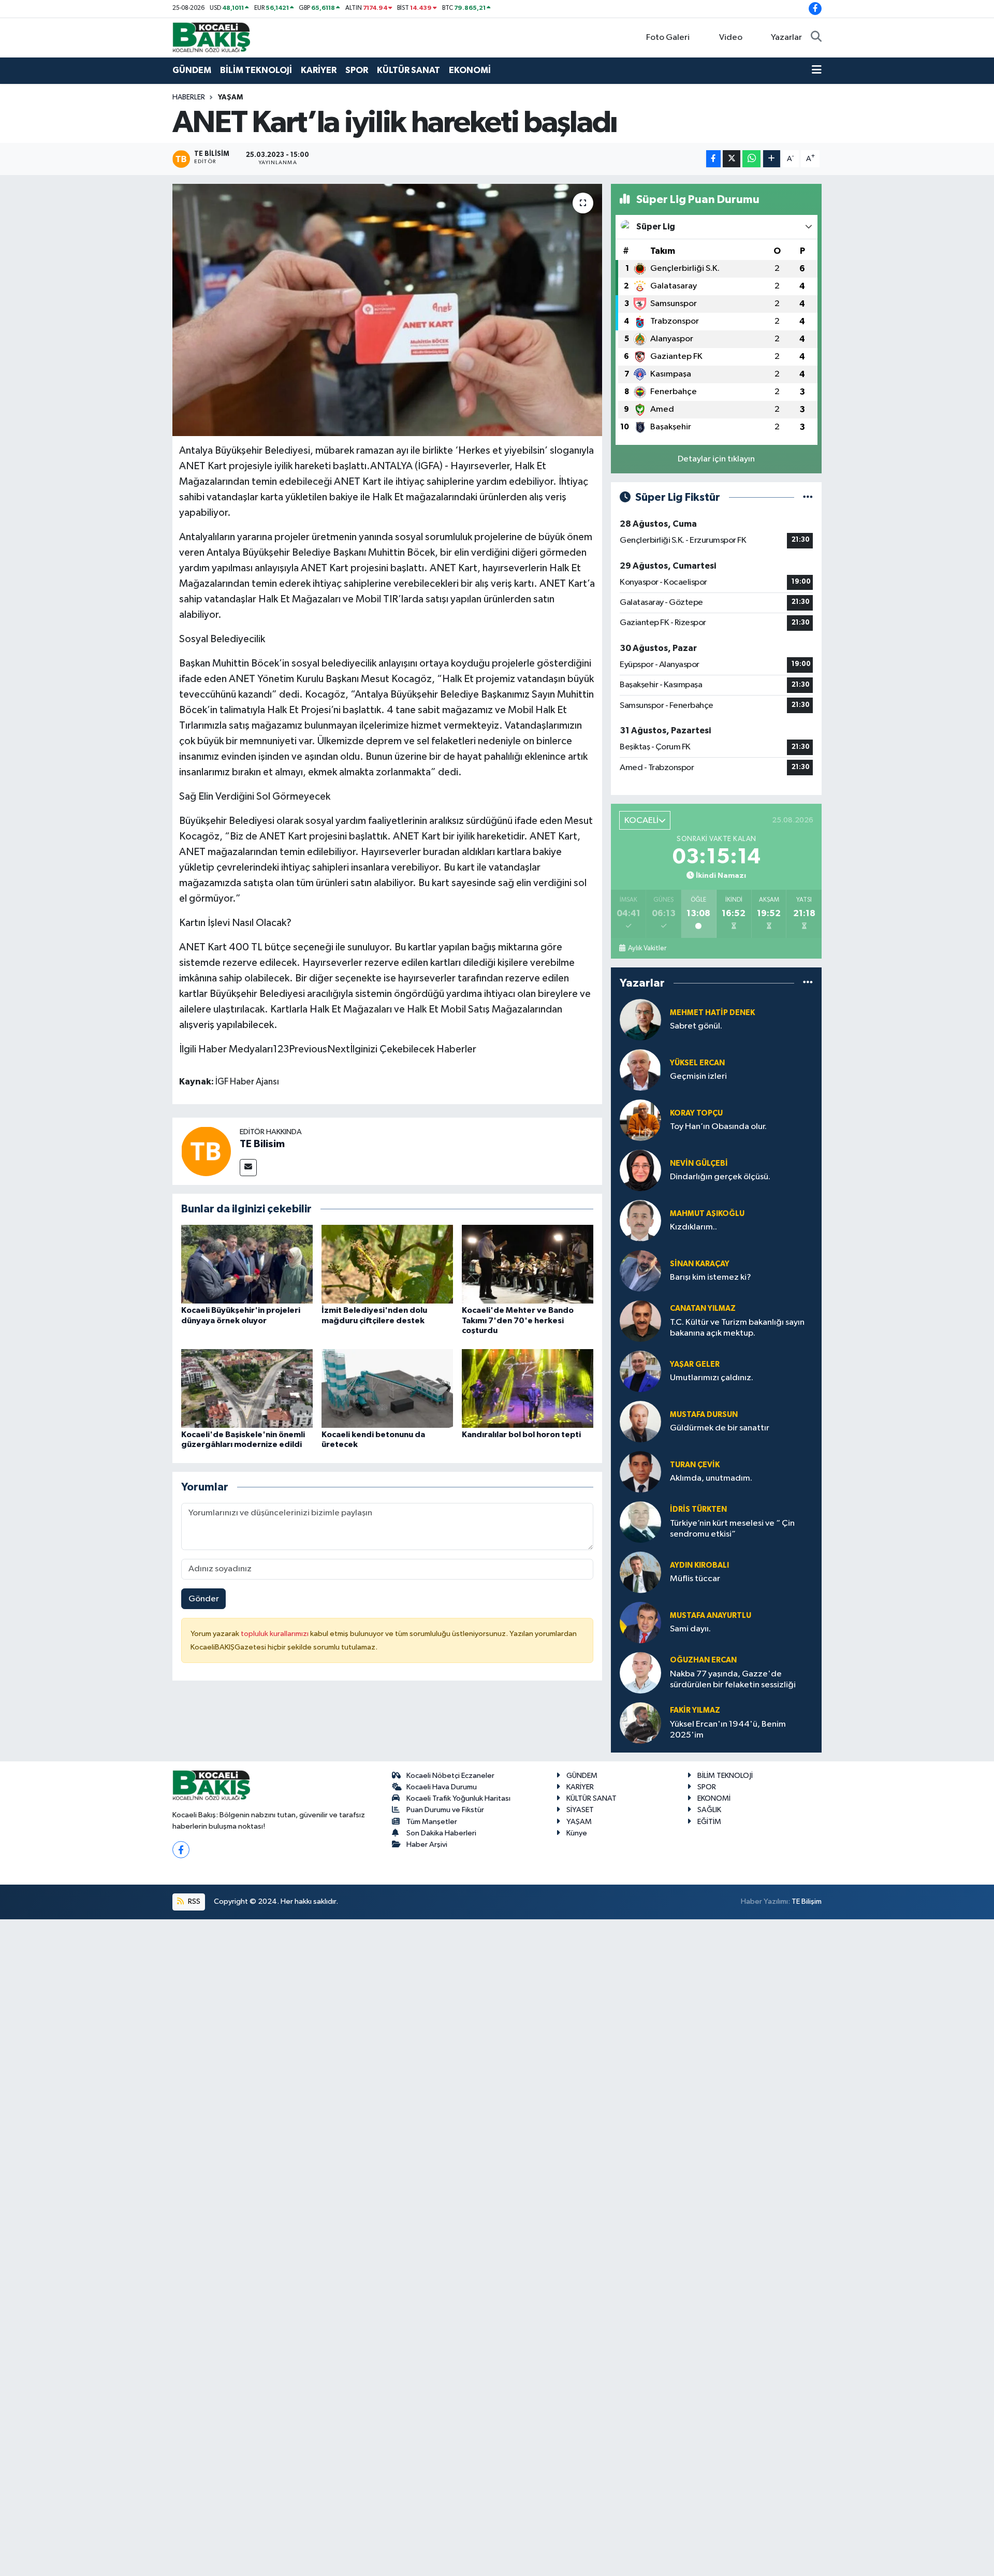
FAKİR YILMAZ (695, 1710)
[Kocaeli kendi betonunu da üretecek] (387, 1388)
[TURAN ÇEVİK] (640, 1472)
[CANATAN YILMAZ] (640, 1321)
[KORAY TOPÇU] (640, 1120)
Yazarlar (786, 38)
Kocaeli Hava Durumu (442, 1787)
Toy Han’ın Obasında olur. (718, 1127)
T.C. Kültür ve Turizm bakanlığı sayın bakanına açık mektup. (737, 1328)
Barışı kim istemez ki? (711, 1277)
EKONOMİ (470, 70)
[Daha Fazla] (772, 159)
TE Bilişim (807, 1901)
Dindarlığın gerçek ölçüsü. (720, 1177)
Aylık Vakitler (647, 948)
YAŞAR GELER (695, 1364)
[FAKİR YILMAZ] (640, 1723)
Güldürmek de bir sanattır (720, 1428)
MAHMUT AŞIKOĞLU (707, 1214)
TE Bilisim (262, 1144)
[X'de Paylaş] (732, 159)
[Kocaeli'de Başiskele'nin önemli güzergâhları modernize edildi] (247, 1388)
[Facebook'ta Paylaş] (713, 159)
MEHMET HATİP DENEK (712, 1013)
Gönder (204, 1599)
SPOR (357, 70)
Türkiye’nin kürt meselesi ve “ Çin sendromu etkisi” (732, 1529)
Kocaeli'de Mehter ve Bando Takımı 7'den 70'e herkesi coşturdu (518, 1320)
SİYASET (580, 1810)
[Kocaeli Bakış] (211, 37)
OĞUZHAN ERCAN (703, 1660)
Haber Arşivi (427, 1844)
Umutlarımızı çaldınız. (712, 1378)
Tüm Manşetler (432, 1822)
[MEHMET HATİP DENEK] (640, 1019)
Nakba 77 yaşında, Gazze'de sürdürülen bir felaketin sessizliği (733, 1680)
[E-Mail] (248, 1168)
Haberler (189, 97)
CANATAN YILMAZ (703, 1308)
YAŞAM (230, 97)
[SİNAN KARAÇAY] (640, 1271)
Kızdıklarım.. (693, 1227)
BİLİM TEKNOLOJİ (256, 70)
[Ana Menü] (817, 70)
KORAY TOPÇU (696, 1113)
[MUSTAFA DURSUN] (640, 1421)
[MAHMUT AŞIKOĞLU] (640, 1220)
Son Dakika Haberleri (441, 1833)
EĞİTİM (709, 1822)
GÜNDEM (192, 70)
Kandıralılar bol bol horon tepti (521, 1435)
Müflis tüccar (695, 1579)
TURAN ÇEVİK (695, 1465)
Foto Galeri (668, 38)
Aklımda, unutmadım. (711, 1478)
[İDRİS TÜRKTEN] (640, 1522)
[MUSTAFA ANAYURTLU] (640, 1622)
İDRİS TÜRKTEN (698, 1509)
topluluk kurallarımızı (275, 1634)
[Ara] (816, 38)
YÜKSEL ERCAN (697, 1063)
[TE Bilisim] (206, 1151)
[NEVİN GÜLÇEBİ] (640, 1170)
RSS (193, 1901)
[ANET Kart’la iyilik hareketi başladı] (388, 310)
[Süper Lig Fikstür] (808, 497)
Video (731, 38)
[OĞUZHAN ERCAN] (640, 1673)
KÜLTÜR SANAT (408, 70)
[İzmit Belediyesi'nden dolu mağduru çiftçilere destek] (387, 1264)
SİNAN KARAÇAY (700, 1264)
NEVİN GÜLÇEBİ (699, 1163)
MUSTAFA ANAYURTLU (711, 1616)
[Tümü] (808, 983)
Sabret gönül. (696, 1026)
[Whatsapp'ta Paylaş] (751, 159)
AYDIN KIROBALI (699, 1565)
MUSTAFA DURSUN (704, 1415)
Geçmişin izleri (698, 1076)
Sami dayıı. (690, 1629)
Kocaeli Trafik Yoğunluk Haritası (458, 1798)
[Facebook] (181, 1850)
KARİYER (319, 70)
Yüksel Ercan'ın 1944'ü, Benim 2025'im (728, 1730)
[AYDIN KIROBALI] (640, 1572)
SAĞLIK (709, 1810)
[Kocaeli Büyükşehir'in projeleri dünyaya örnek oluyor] (247, 1264)
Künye (577, 1833)
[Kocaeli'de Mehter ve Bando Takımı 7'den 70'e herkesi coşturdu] (528, 1264)
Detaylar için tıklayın (716, 459)
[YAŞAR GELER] (640, 1371)
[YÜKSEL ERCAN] (640, 1070)
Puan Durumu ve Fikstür (445, 1810)
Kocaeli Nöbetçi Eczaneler (450, 1776)
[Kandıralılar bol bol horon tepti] (528, 1388)
